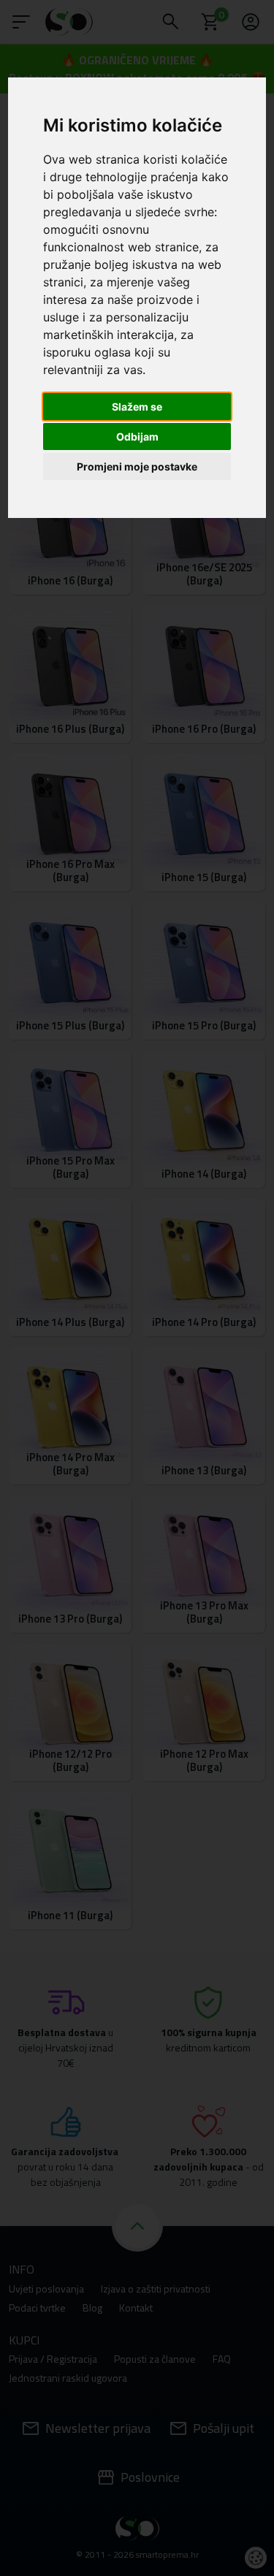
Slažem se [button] (137, 407)
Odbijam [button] (137, 437)
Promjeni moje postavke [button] (137, 466)
